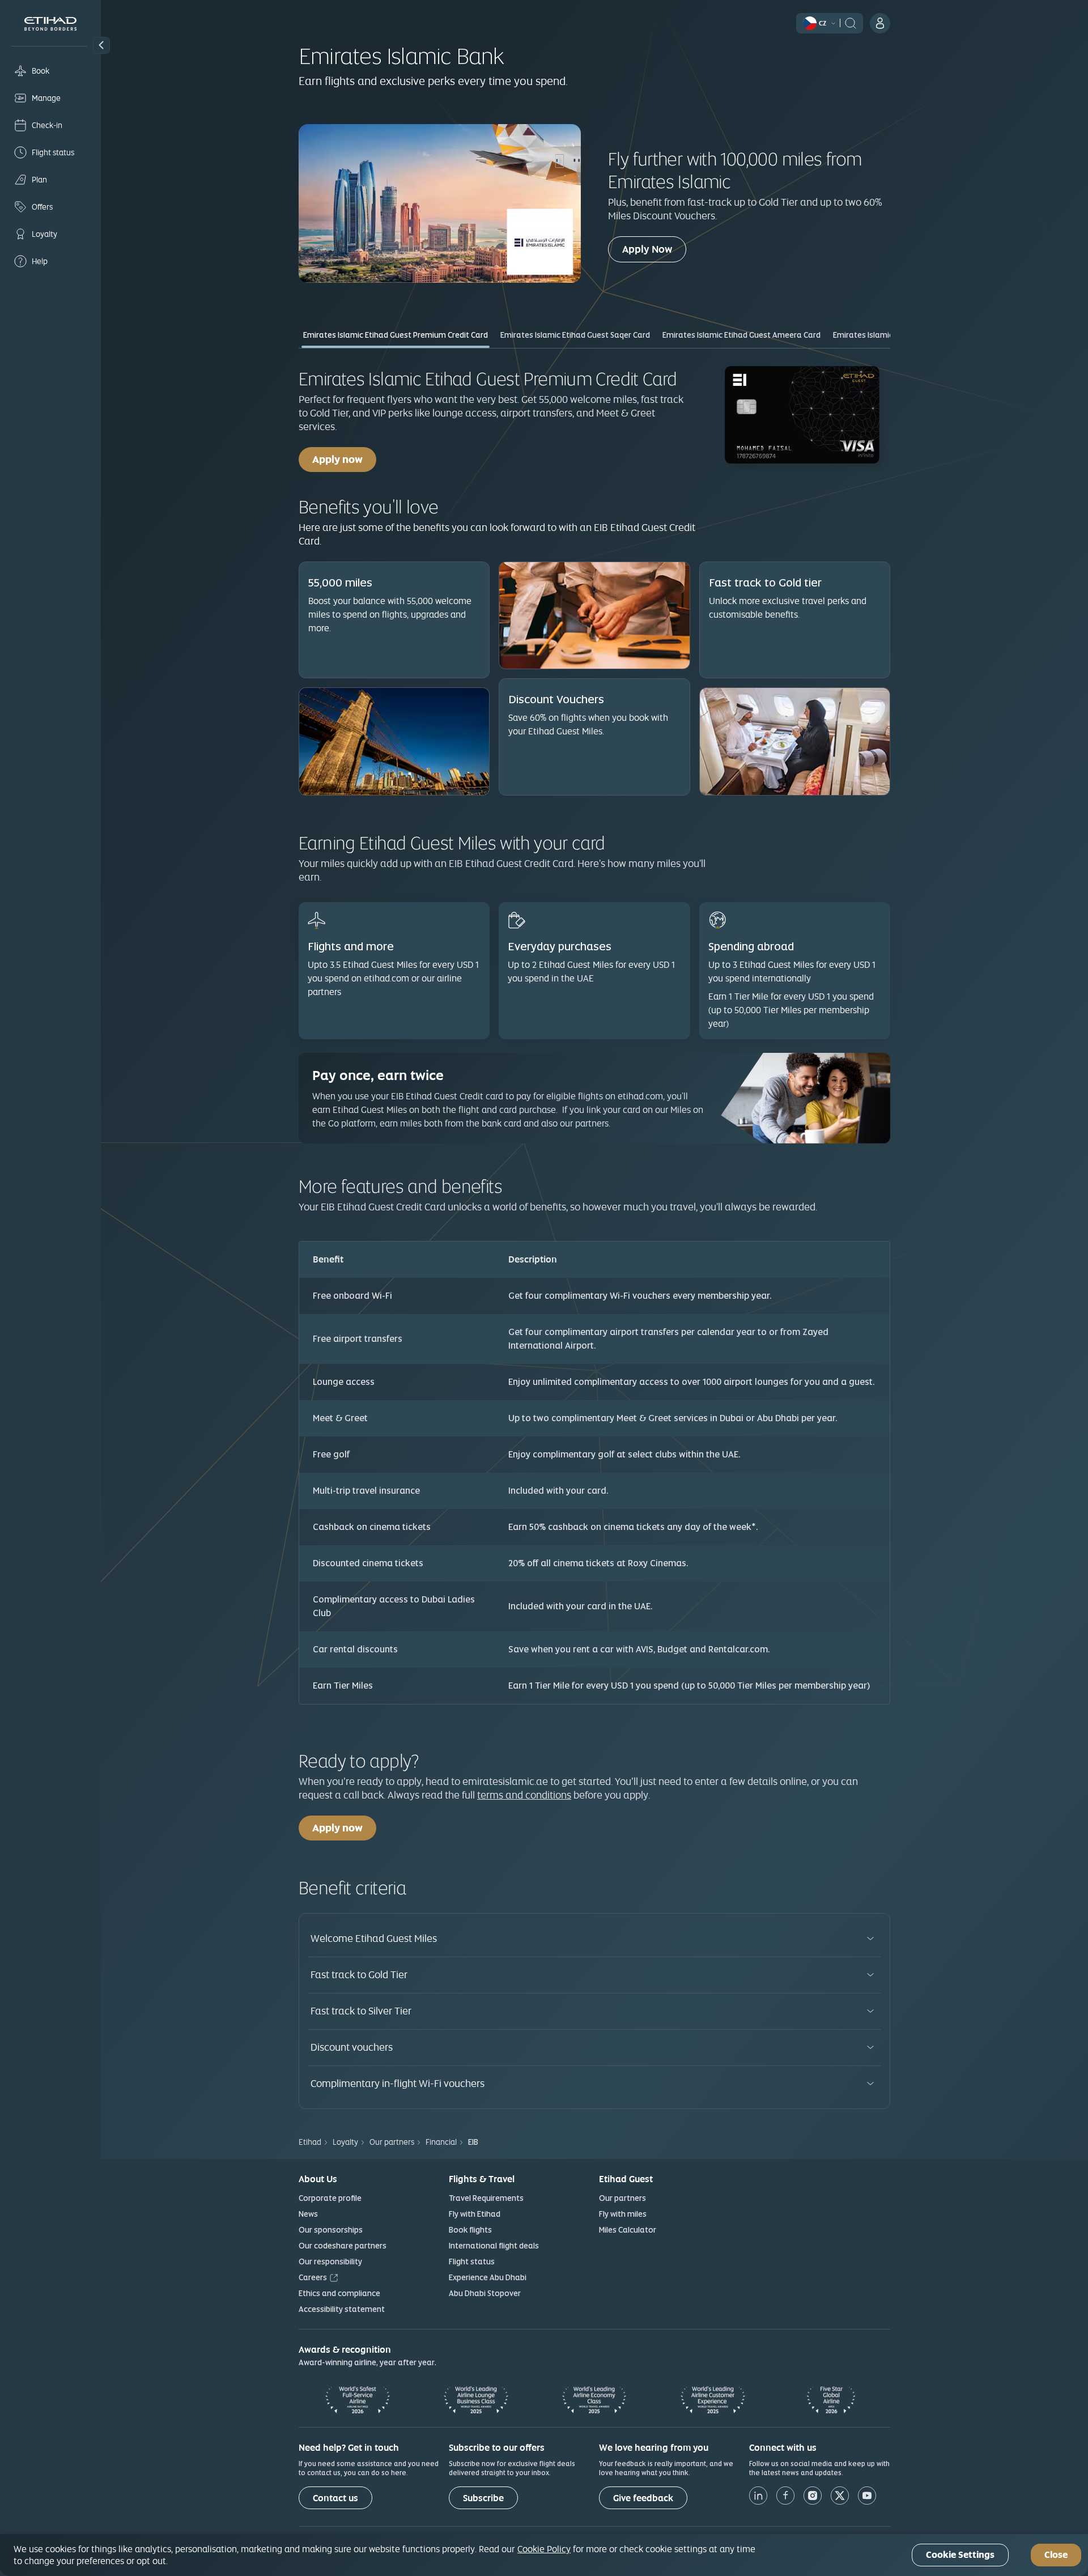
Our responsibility (330, 2262)
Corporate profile (330, 2198)
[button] (101, 45)
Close (1056, 2555)
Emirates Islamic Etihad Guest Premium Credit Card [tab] (396, 335)
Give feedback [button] (643, 2498)
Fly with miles (623, 2214)
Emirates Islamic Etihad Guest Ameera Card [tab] (741, 335)
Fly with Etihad (475, 2214)
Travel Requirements (486, 2198)
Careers (313, 2277)
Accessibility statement (342, 2309)
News (308, 2214)
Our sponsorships (331, 2230)
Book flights (470, 2230)
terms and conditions (524, 1795)
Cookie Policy (544, 2549)
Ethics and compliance (339, 2293)
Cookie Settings (960, 2555)
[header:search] (851, 22)
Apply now (337, 459)
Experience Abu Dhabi (488, 2277)
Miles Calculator (628, 2230)
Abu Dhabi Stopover (485, 2293)
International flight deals (494, 2246)
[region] (544, 2555)
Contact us (335, 2498)
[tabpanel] (594, 1033)
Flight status (472, 2262)
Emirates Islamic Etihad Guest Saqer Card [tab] (575, 335)
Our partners (622, 2198)
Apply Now (654, 249)
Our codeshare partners (343, 2246)
